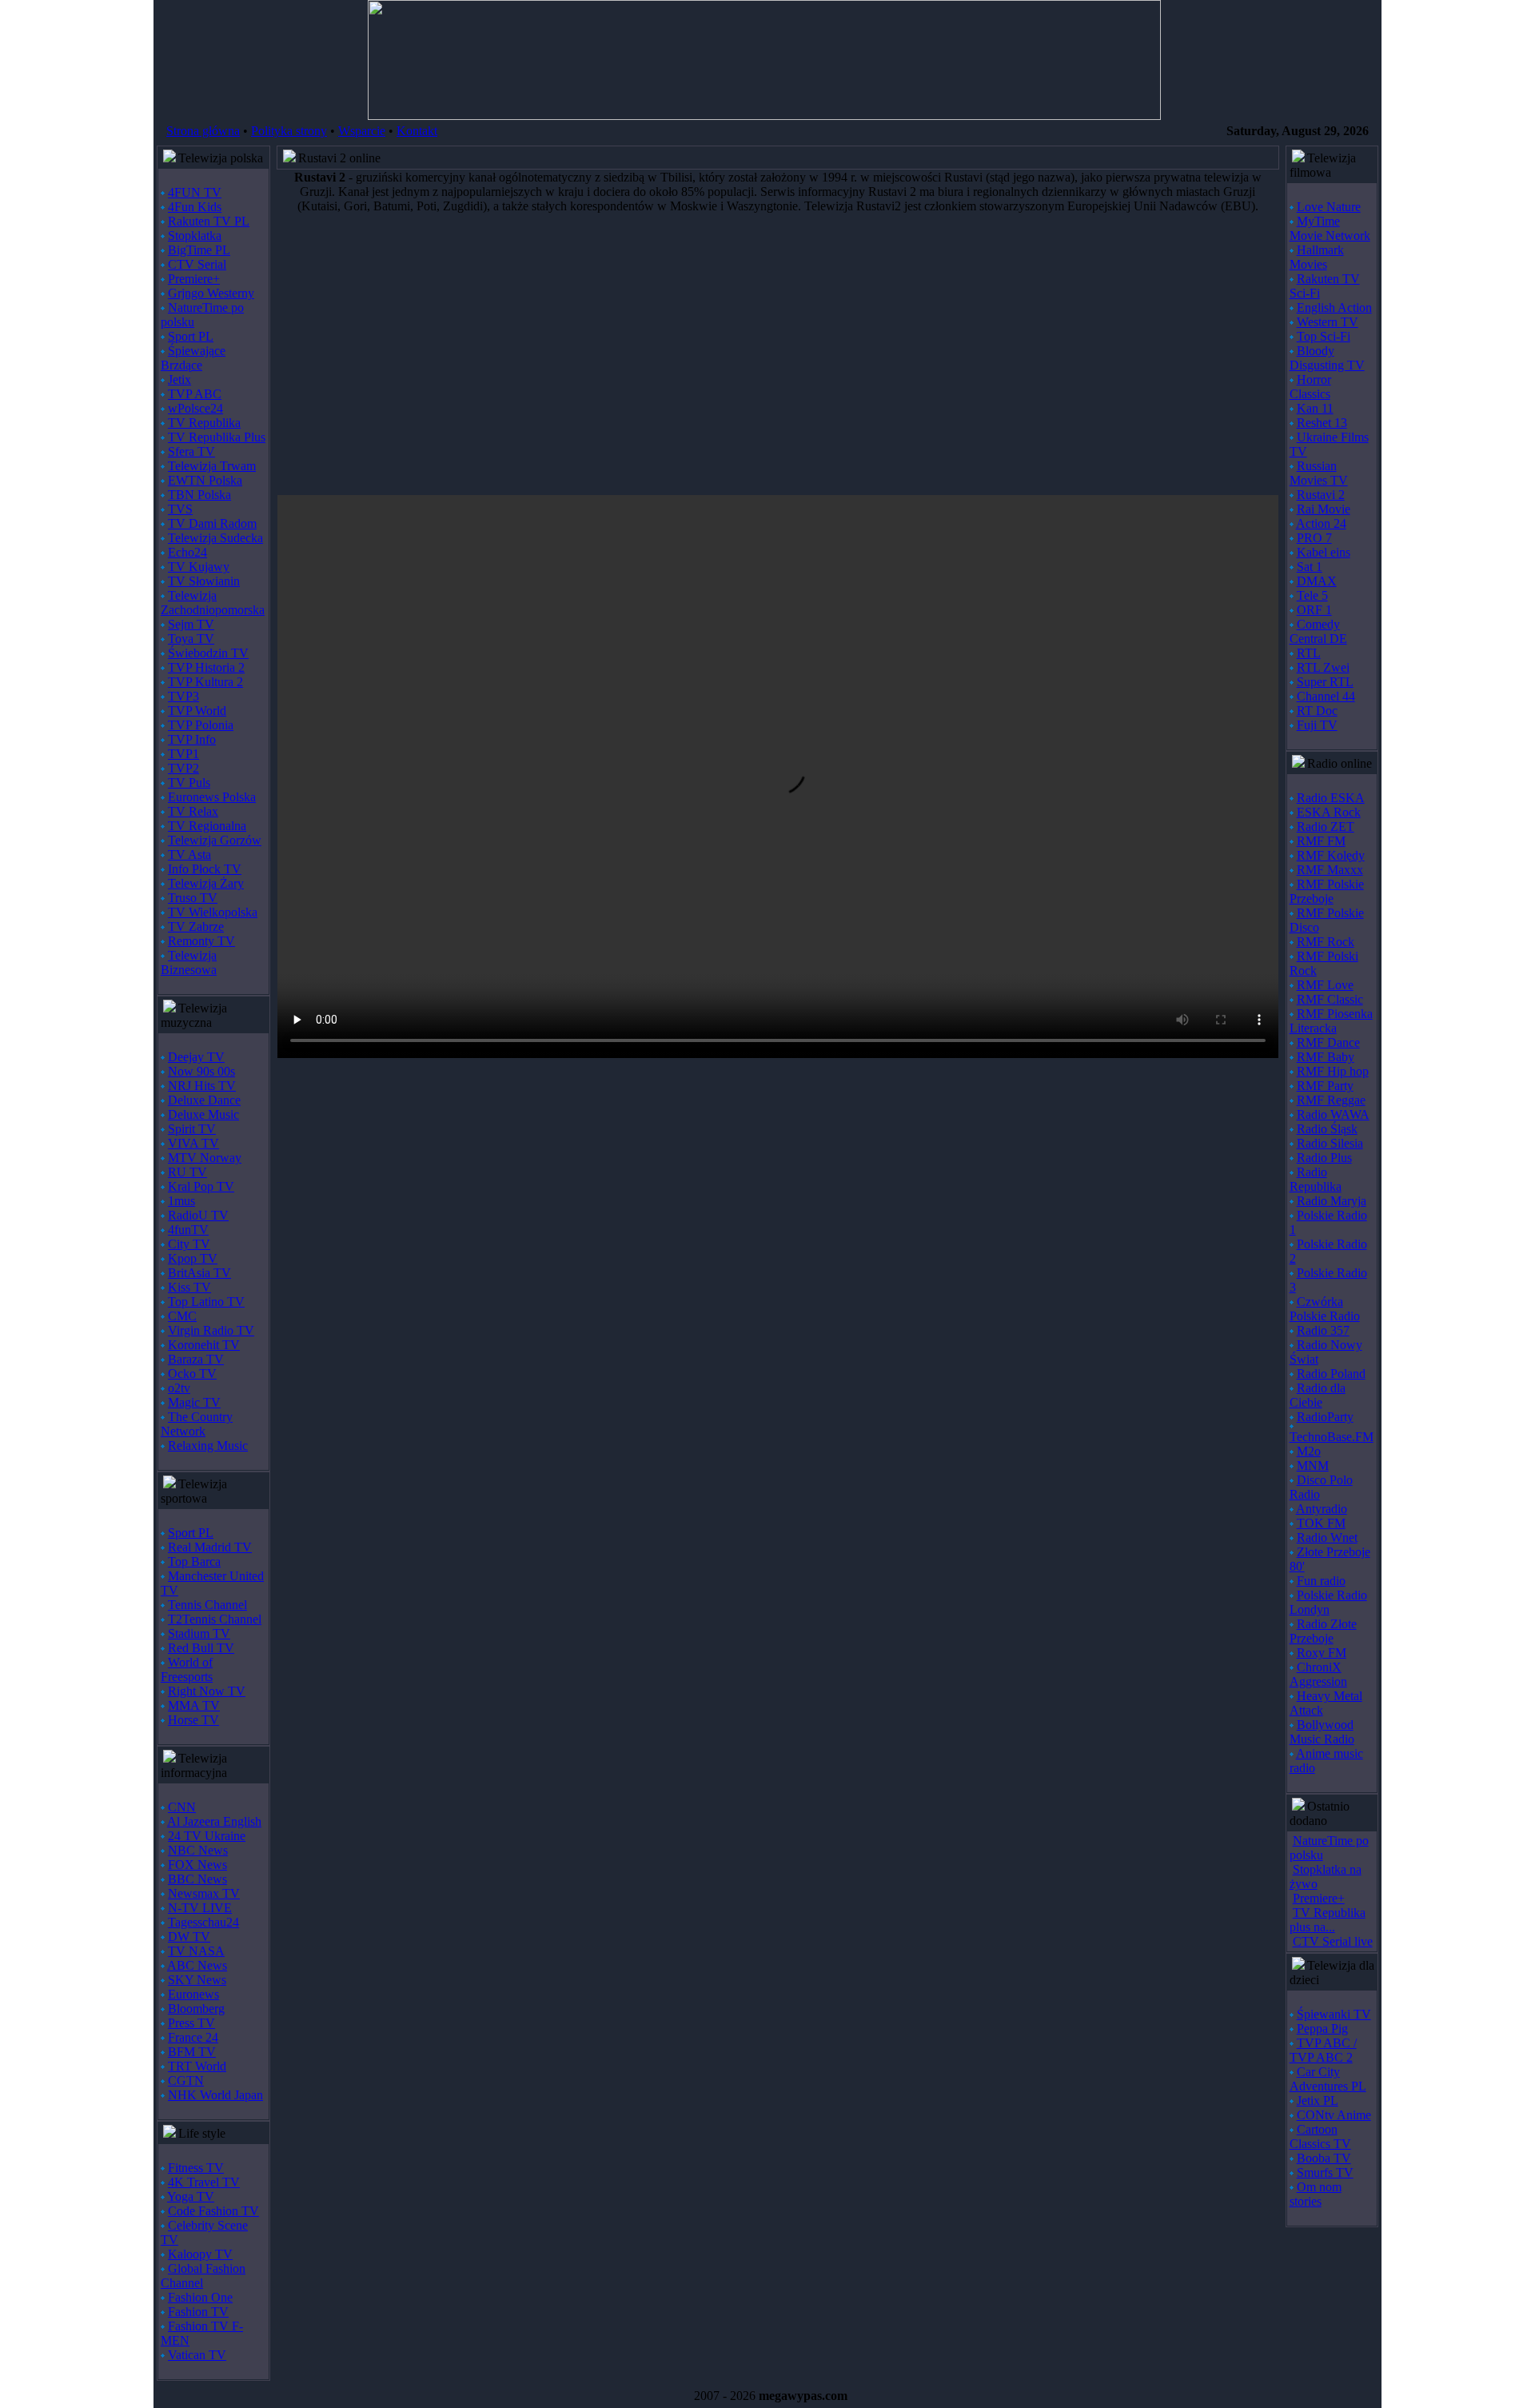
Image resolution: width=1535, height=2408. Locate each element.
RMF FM (1321, 841)
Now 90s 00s (201, 1071)
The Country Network (197, 1424)
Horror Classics (1310, 387)
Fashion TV (198, 2312)
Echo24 (187, 552)
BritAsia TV (199, 1273)
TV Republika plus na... (1328, 1920)
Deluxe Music (203, 1114)
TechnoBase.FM (1332, 1437)
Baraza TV (196, 1359)
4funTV (188, 1230)
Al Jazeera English (214, 1821)
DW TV (189, 1937)
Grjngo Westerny (211, 293)
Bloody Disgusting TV (1327, 358)
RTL (1309, 653)
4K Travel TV (204, 2182)
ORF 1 (1314, 610)
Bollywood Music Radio (1322, 1732)
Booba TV (1324, 2158)
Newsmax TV (204, 1893)
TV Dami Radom (212, 523)
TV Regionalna (207, 826)
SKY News (197, 1980)
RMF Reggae (1331, 1100)
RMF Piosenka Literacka (1331, 1021)
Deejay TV (196, 1057)
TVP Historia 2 (206, 667)
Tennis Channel (207, 1605)
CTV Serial (197, 264)
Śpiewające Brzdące (193, 358)
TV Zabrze (196, 926)
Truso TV (193, 898)
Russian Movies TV (1319, 473)
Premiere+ (194, 279)
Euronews (193, 1994)
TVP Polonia (201, 725)
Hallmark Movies (1317, 257)
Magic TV (194, 1402)
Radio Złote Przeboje (1323, 1631)
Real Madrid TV (210, 1547)
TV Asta (189, 855)
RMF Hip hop (1333, 1071)
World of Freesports (187, 1669)
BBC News (197, 1879)
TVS (180, 509)
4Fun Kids (195, 207)
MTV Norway (205, 1158)
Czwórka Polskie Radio (1325, 1309)
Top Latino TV (206, 1302)
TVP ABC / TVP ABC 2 (1323, 2050)
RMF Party (1325, 1086)
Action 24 (1321, 523)
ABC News (197, 1965)
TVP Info (192, 739)
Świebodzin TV (208, 653)
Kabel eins (1324, 552)
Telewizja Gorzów (215, 840)
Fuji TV (1317, 725)
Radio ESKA (1331, 798)
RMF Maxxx (1330, 870)
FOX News (197, 1865)
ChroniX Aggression (1318, 1674)
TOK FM (1321, 1523)
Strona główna (203, 131)
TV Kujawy (199, 567)
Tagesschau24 (203, 1922)
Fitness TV (196, 2168)
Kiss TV (189, 1287)
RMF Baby (1326, 1057)
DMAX (1317, 581)
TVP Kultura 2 (205, 682)
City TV (189, 1244)
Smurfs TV (1325, 2172)
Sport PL (191, 336)
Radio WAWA (1333, 1114)
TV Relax (193, 811)
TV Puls (189, 783)
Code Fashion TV (213, 2211)
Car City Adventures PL (1328, 2079)
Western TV (1328, 322)
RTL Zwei (1323, 667)
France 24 (193, 2037)
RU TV (187, 1172)
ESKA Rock (1329, 812)
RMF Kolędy (1331, 855)
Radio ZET (1326, 827)
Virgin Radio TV (211, 1330)
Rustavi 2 (1321, 495)
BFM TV (192, 2052)
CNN (182, 1807)
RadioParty (1325, 1417)
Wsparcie (362, 131)
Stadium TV (199, 1633)
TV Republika (204, 423)
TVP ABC (195, 394)
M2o (1309, 1451)
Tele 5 (1312, 595)
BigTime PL (199, 250)
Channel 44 (1326, 696)
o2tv (179, 1388)
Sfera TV (191, 451)
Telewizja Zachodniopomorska (213, 603)
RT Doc (1317, 711)
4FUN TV (195, 192)
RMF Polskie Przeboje (1327, 891)
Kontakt (417, 131)
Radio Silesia (1330, 1143)
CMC (182, 1316)
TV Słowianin (204, 581)
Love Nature (1329, 207)
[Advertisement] (757, 354)
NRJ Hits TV (202, 1086)
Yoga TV (191, 2196)
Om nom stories (1316, 2194)
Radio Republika (1316, 1179)
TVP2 (183, 768)
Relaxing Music (208, 1446)
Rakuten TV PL (209, 221)
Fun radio (1321, 1581)
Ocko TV (192, 1374)
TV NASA (196, 1951)
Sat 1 (1310, 567)
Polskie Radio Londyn (1328, 1602)
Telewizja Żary (206, 883)
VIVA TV (193, 1143)
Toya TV (191, 639)
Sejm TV (191, 624)
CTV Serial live (1333, 1941)
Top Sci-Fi (1324, 336)
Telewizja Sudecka (215, 538)
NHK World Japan (215, 2095)
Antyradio (1322, 1509)
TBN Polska (199, 495)
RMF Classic (1330, 999)
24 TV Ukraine (207, 1836)
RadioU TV (198, 1215)
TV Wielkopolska (213, 912)
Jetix (179, 379)
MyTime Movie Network (1330, 228)
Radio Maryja (1332, 1201)
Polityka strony (289, 131)
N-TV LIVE (200, 1908)
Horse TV (193, 1720)
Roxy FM (1322, 1653)
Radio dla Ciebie (1318, 1395)
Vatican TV (197, 2355)
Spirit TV (192, 1129)
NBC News (198, 1850)
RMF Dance (1328, 1042)
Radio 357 (1323, 1330)
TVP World (197, 711)
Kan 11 (1315, 408)
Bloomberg (196, 2009)
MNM (1313, 1466)
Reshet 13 (1322, 423)
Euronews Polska (212, 797)
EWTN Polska (205, 480)
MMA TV (194, 1705)
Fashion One (200, 2297)
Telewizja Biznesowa (189, 962)
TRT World (197, 2066)
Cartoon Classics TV (1320, 2136)
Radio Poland (1331, 1374)
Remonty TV (201, 941)
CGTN (186, 2081)
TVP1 (183, 754)
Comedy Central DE (1318, 631)
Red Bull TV (201, 1648)
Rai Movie (1324, 509)
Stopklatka (195, 236)
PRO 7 (1314, 538)
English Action (1334, 307)
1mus (181, 1201)
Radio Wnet (1327, 1537)
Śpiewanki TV (1334, 2014)
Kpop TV (193, 1258)
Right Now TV (207, 1691)
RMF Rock (1326, 942)
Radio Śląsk (1327, 1129)
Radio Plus (1324, 1158)
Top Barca (194, 1561)
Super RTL (1325, 682)
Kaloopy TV (200, 2254)
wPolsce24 (195, 408)
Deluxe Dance (204, 1100)
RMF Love (1325, 985)
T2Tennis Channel (215, 1619)
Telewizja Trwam (212, 466)
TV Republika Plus (217, 437)
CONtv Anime (1334, 2115)
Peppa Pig (1322, 2029)
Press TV (191, 2023)
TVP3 (183, 696)
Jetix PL (1318, 2101)
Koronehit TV (204, 1345)
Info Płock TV (205, 869)
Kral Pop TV (201, 1186)
